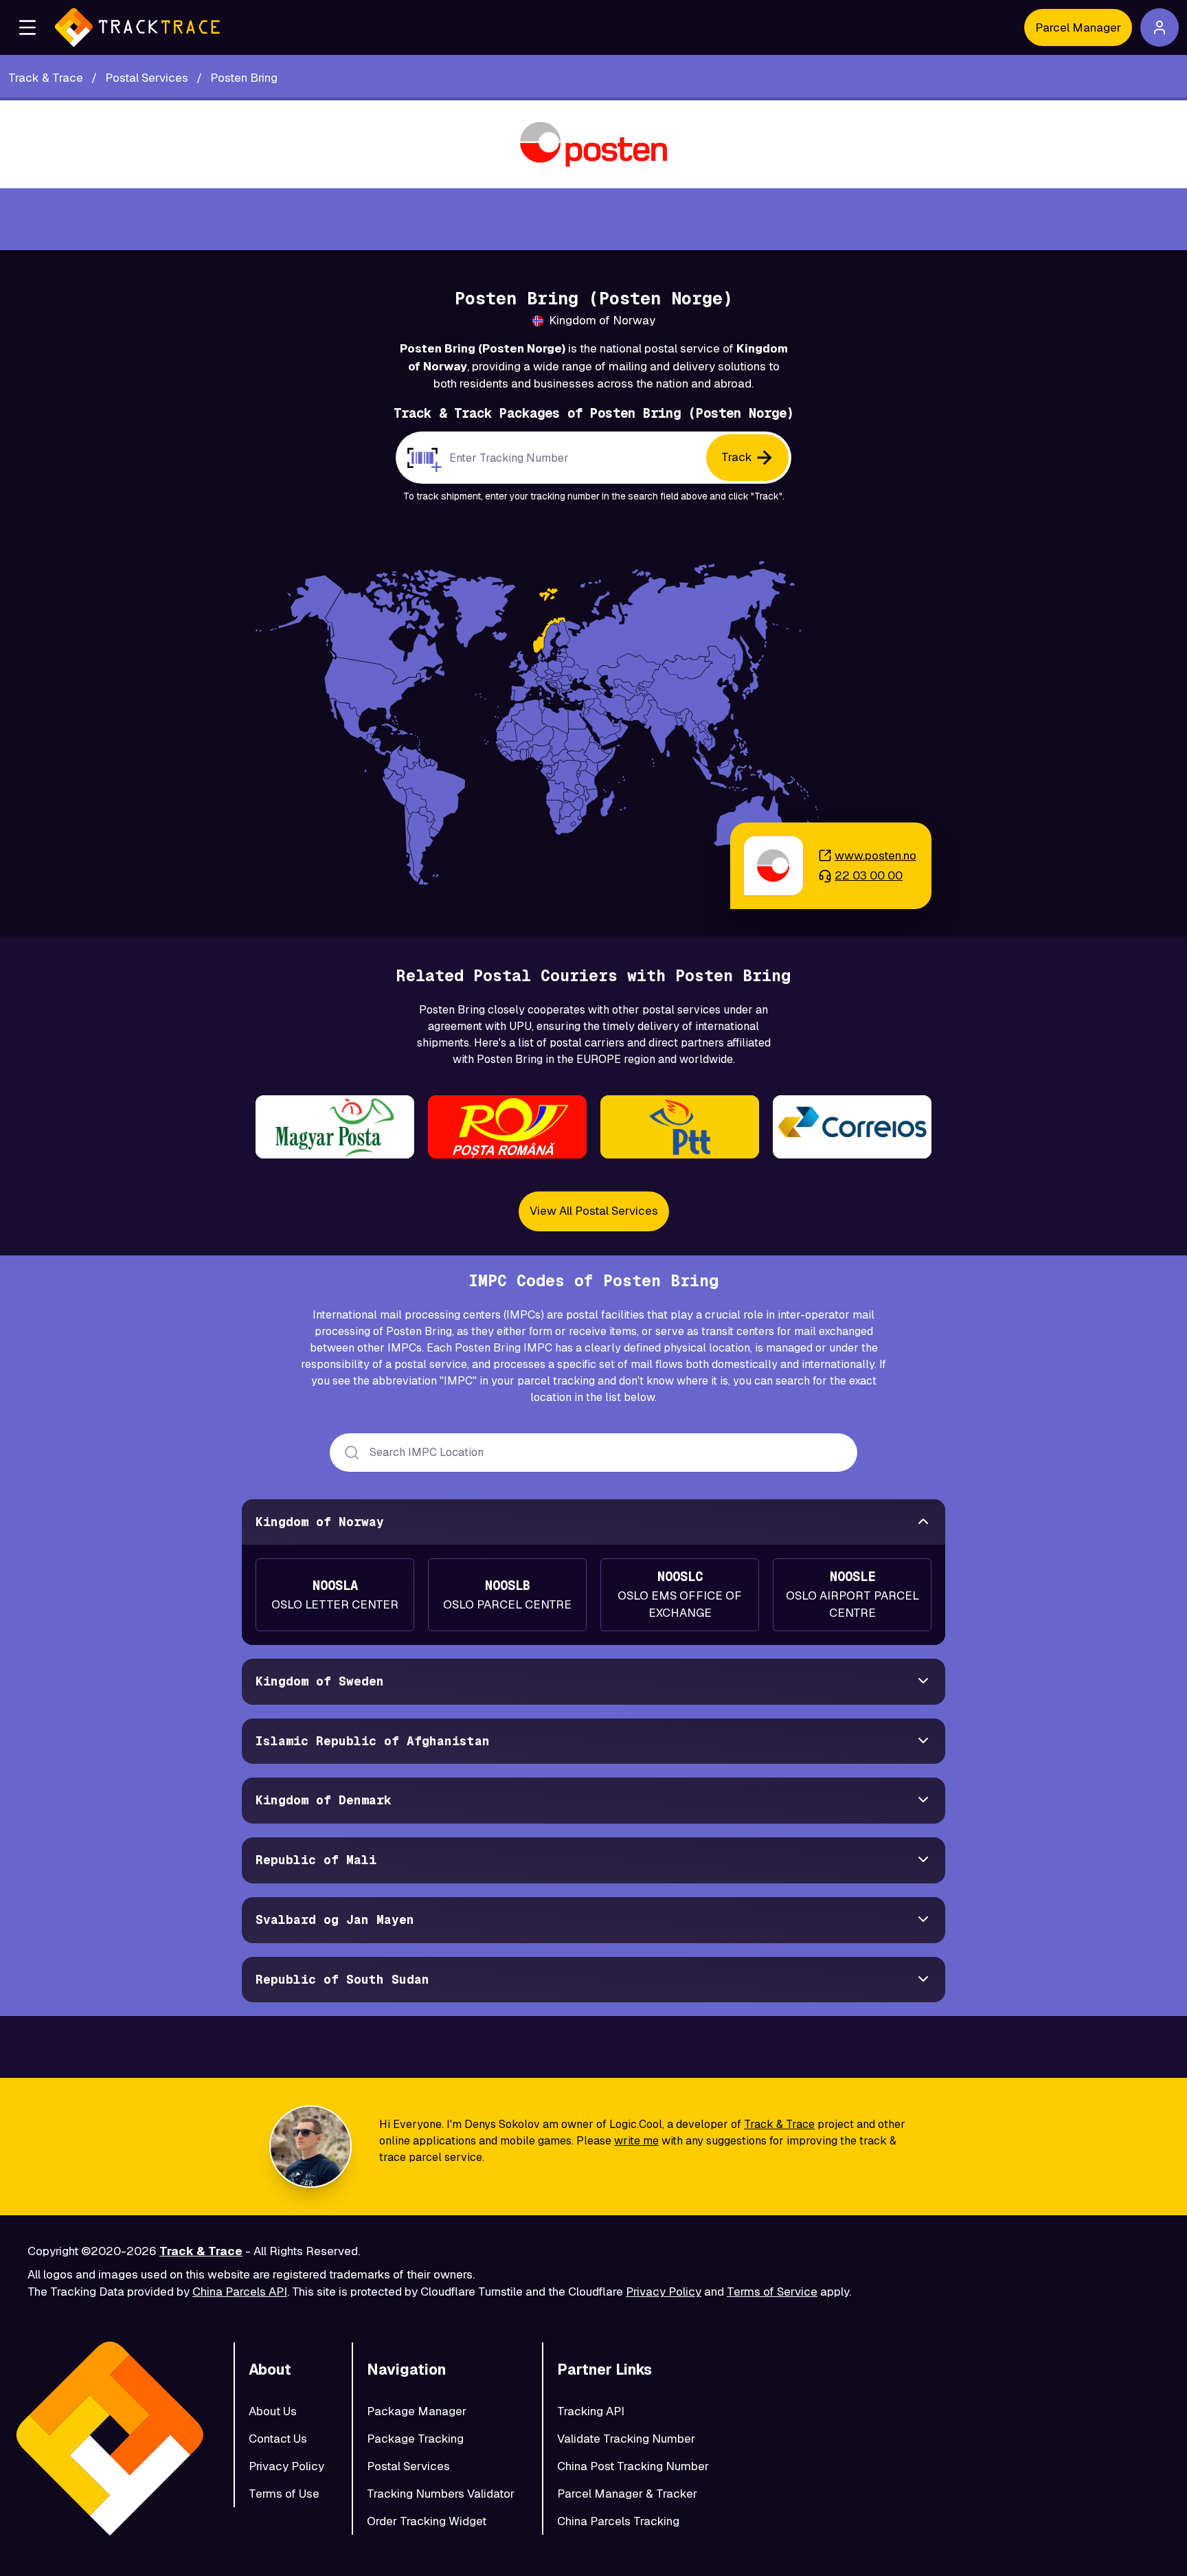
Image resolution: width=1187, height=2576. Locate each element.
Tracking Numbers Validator (441, 2494)
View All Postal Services (594, 1211)
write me (636, 2141)
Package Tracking (415, 2439)
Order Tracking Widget (427, 2521)
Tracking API (591, 2411)
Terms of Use (284, 2494)
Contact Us (278, 2439)
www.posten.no (875, 855)
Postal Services (408, 2466)
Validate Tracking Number (626, 2439)
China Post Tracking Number (633, 2466)
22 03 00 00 (869, 875)
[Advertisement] (593, 219)
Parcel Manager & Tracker (627, 2494)
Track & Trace (779, 2124)
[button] (27, 27)
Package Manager (417, 2411)
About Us (273, 2411)
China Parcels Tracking (618, 2521)
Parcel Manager (1078, 27)
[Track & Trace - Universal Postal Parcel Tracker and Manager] (137, 27)
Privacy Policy (664, 2292)
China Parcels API (240, 2292)
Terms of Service (772, 2292)
